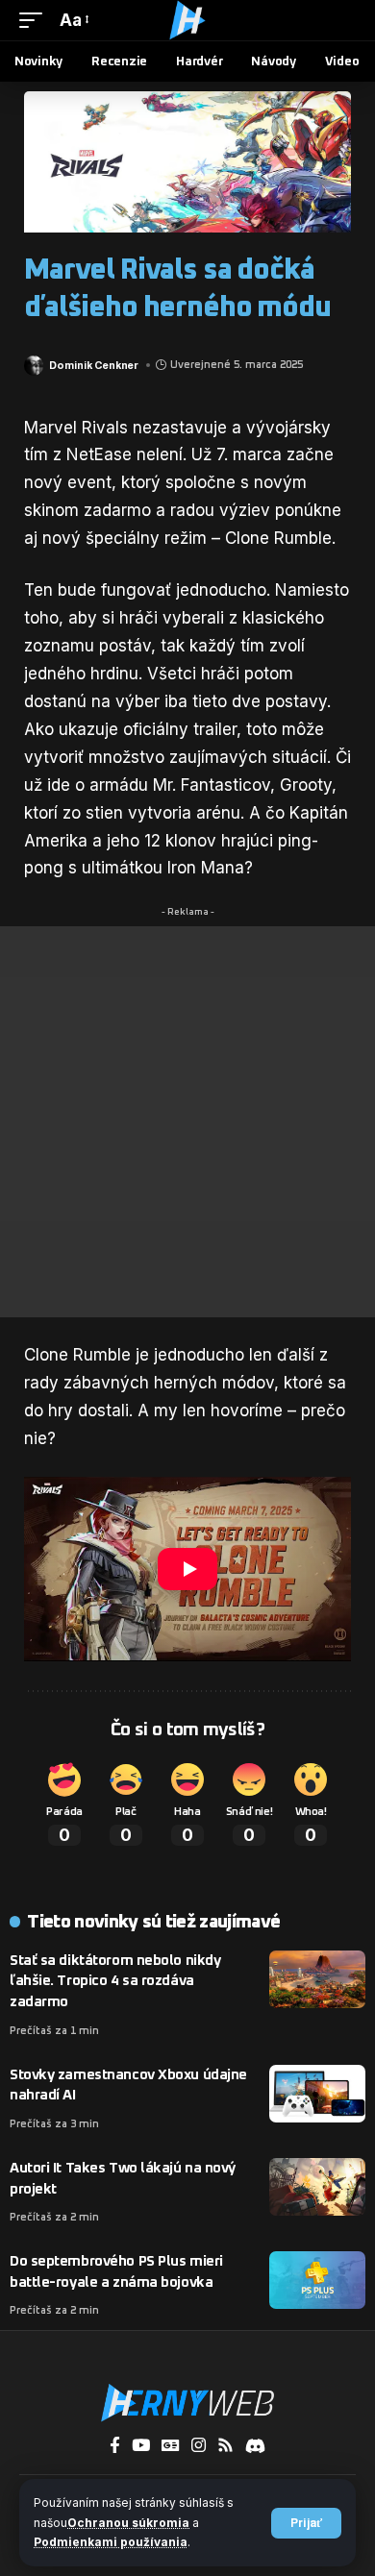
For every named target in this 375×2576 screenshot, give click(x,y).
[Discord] (255, 2446)
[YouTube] (141, 2446)
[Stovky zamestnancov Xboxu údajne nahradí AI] (317, 2094)
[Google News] (171, 2446)
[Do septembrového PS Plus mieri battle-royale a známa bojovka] (317, 2280)
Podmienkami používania (111, 2542)
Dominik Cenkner (94, 365)
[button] (306, 2523)
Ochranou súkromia (128, 2523)
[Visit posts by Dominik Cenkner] (34, 365)
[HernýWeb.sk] (187, 20)
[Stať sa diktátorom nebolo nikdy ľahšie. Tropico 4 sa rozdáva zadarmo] (317, 1979)
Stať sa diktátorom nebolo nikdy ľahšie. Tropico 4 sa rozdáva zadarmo (115, 1982)
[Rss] (225, 2446)
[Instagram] (199, 2446)
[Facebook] (115, 2446)
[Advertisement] (187, 1122)
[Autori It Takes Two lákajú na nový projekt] (317, 2187)
